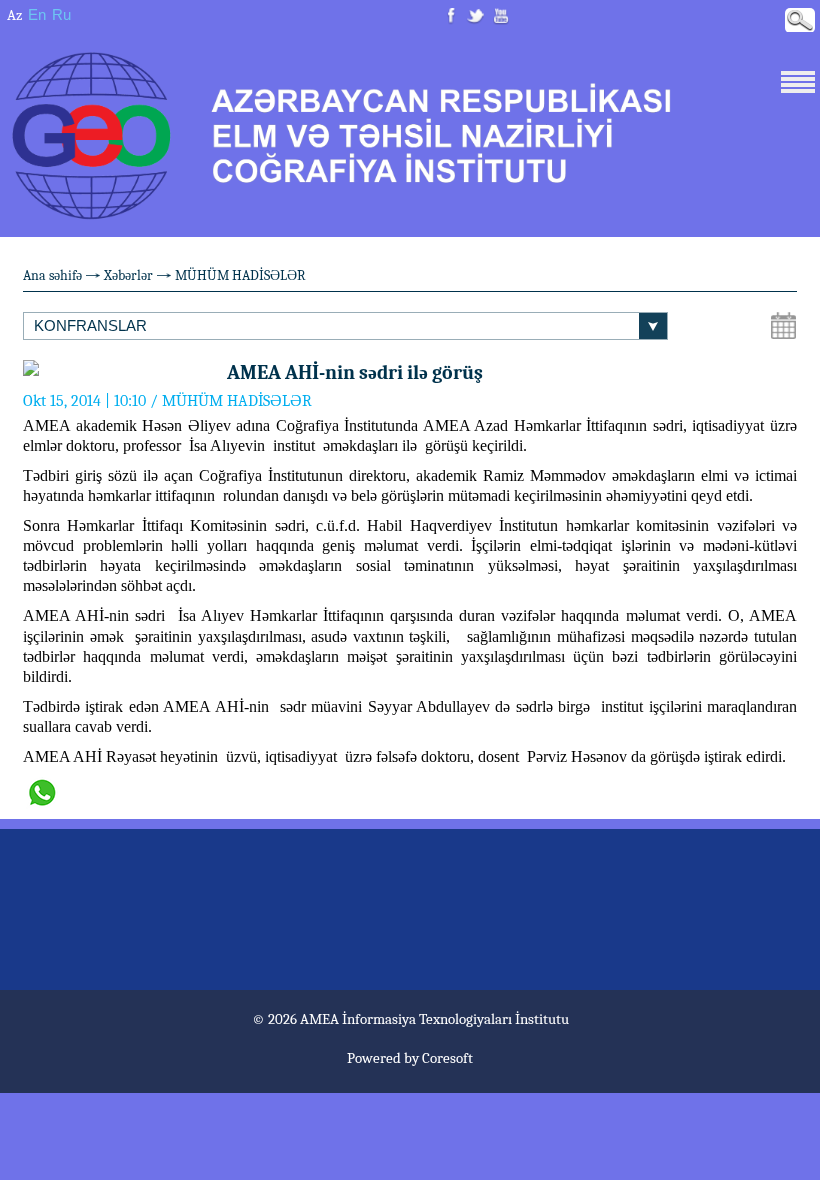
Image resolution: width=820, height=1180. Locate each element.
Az (14, 15)
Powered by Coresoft (410, 1058)
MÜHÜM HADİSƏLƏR (240, 275)
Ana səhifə (52, 275)
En (37, 14)
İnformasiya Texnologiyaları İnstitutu (455, 1019)
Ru (61, 14)
